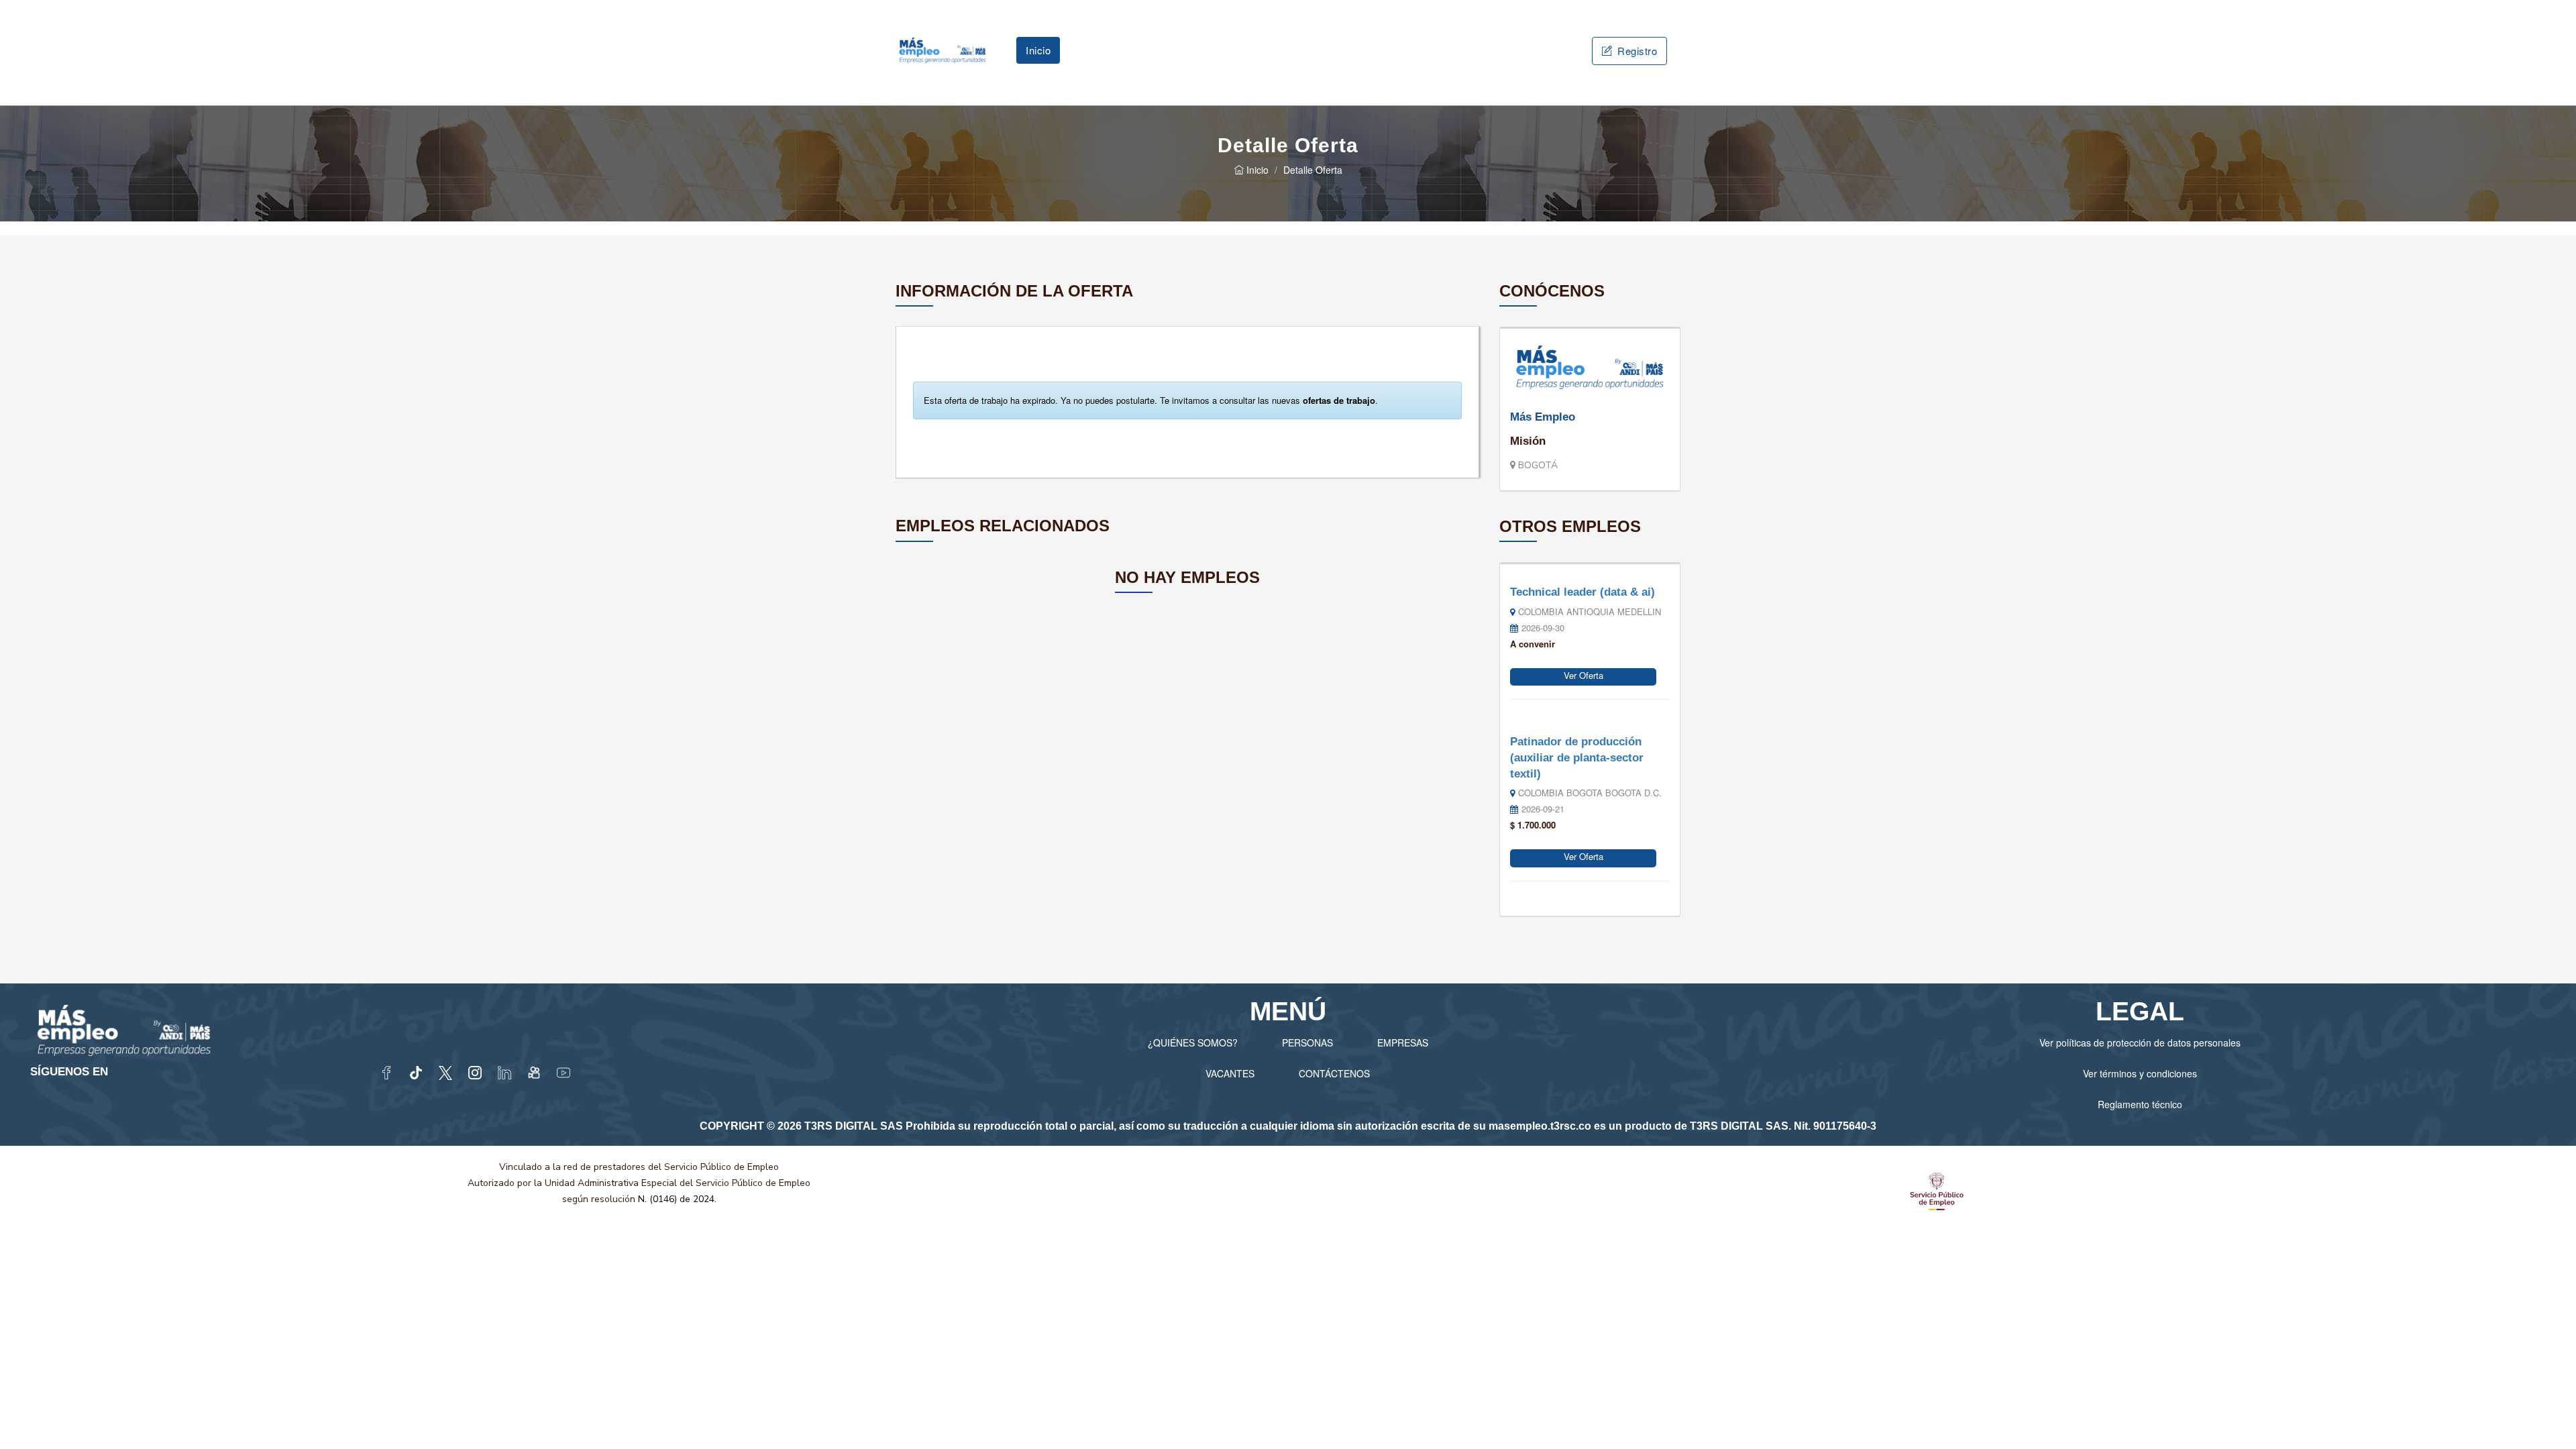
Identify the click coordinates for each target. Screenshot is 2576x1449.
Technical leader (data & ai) (1582, 592)
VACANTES (1230, 1073)
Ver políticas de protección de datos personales (2140, 1042)
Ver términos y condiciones (2140, 1073)
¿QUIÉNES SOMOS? (1193, 1042)
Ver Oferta (1584, 675)
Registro (1636, 51)
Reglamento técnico (2140, 1104)
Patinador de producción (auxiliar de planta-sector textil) (1577, 757)
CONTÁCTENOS (1334, 1073)
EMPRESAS (1403, 1042)
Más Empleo (1543, 417)
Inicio (1038, 50)
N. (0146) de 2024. (677, 1199)
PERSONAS (1307, 1042)
